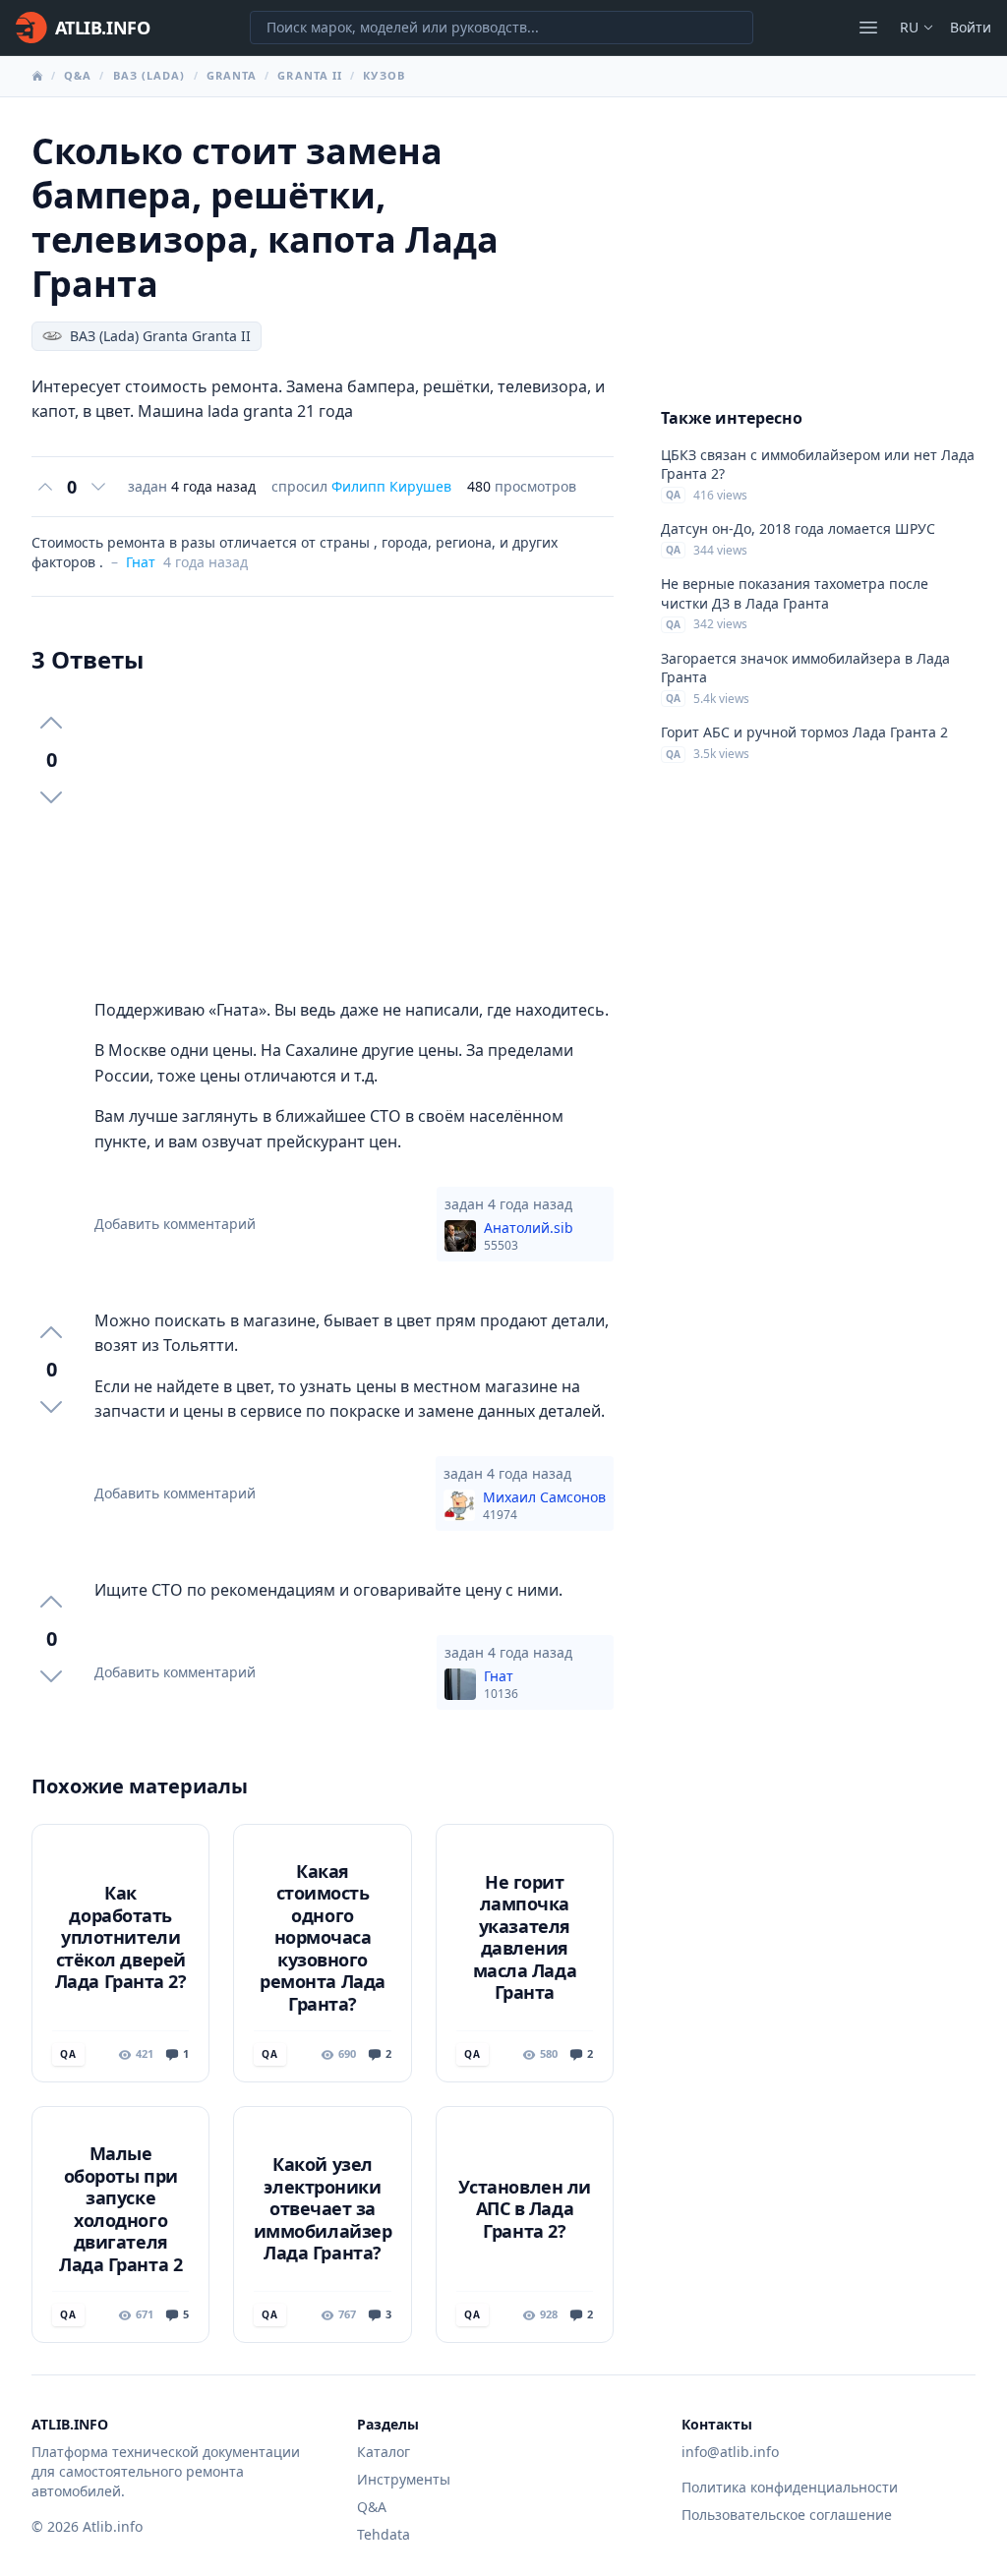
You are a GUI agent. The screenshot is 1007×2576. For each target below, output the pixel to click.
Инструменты (404, 2479)
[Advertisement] (354, 837)
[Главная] (37, 76)
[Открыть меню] (868, 28)
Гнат (141, 562)
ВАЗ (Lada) (149, 75)
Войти (971, 27)
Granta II (310, 75)
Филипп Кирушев (391, 486)
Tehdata (384, 2534)
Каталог (384, 2452)
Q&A (78, 75)
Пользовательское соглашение (787, 2515)
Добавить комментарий (175, 1224)
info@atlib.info (730, 2452)
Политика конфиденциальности (790, 2487)
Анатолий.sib (529, 1236)
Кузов (384, 75)
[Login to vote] (45, 487)
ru (909, 27)
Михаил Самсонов (544, 1505)
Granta (232, 75)
